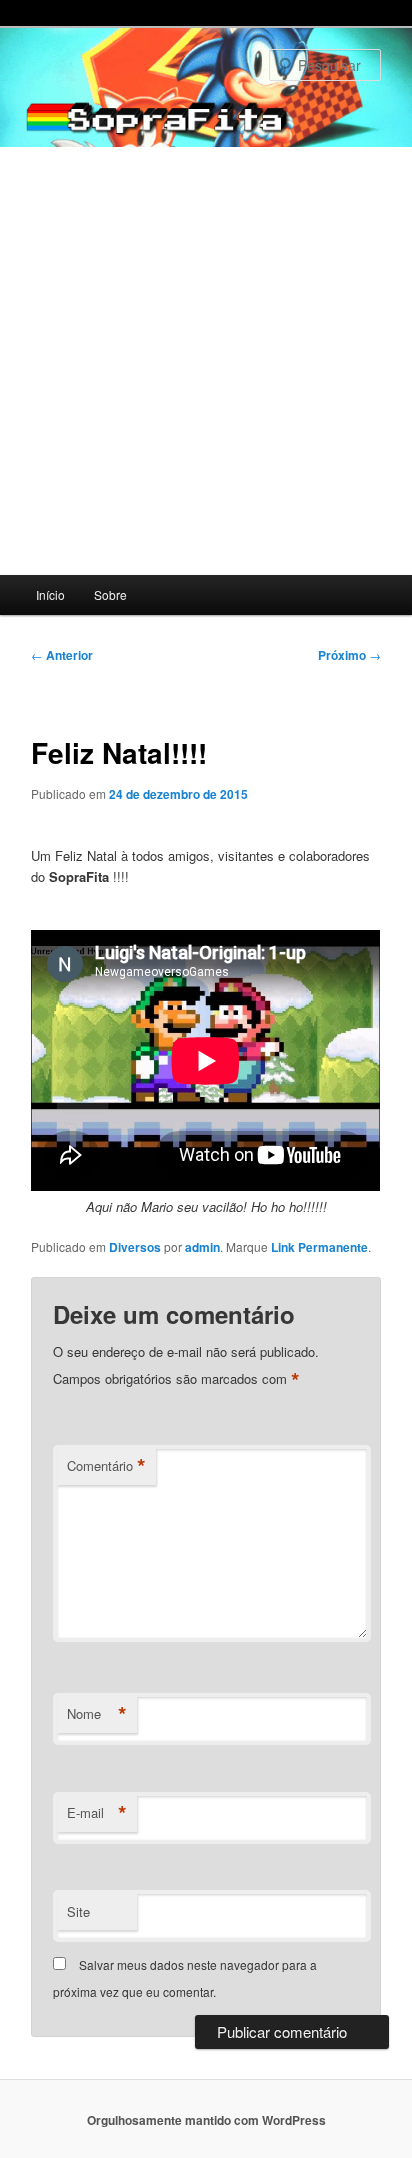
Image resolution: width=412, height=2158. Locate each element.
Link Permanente (319, 1247)
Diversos (135, 1247)
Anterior (62, 655)
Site (78, 1911)
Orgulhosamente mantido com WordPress (206, 2120)
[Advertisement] (206, 361)
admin (202, 1247)
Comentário (106, 1466)
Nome (97, 1714)
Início (50, 594)
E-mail (97, 1813)
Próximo (349, 655)
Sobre (110, 594)
